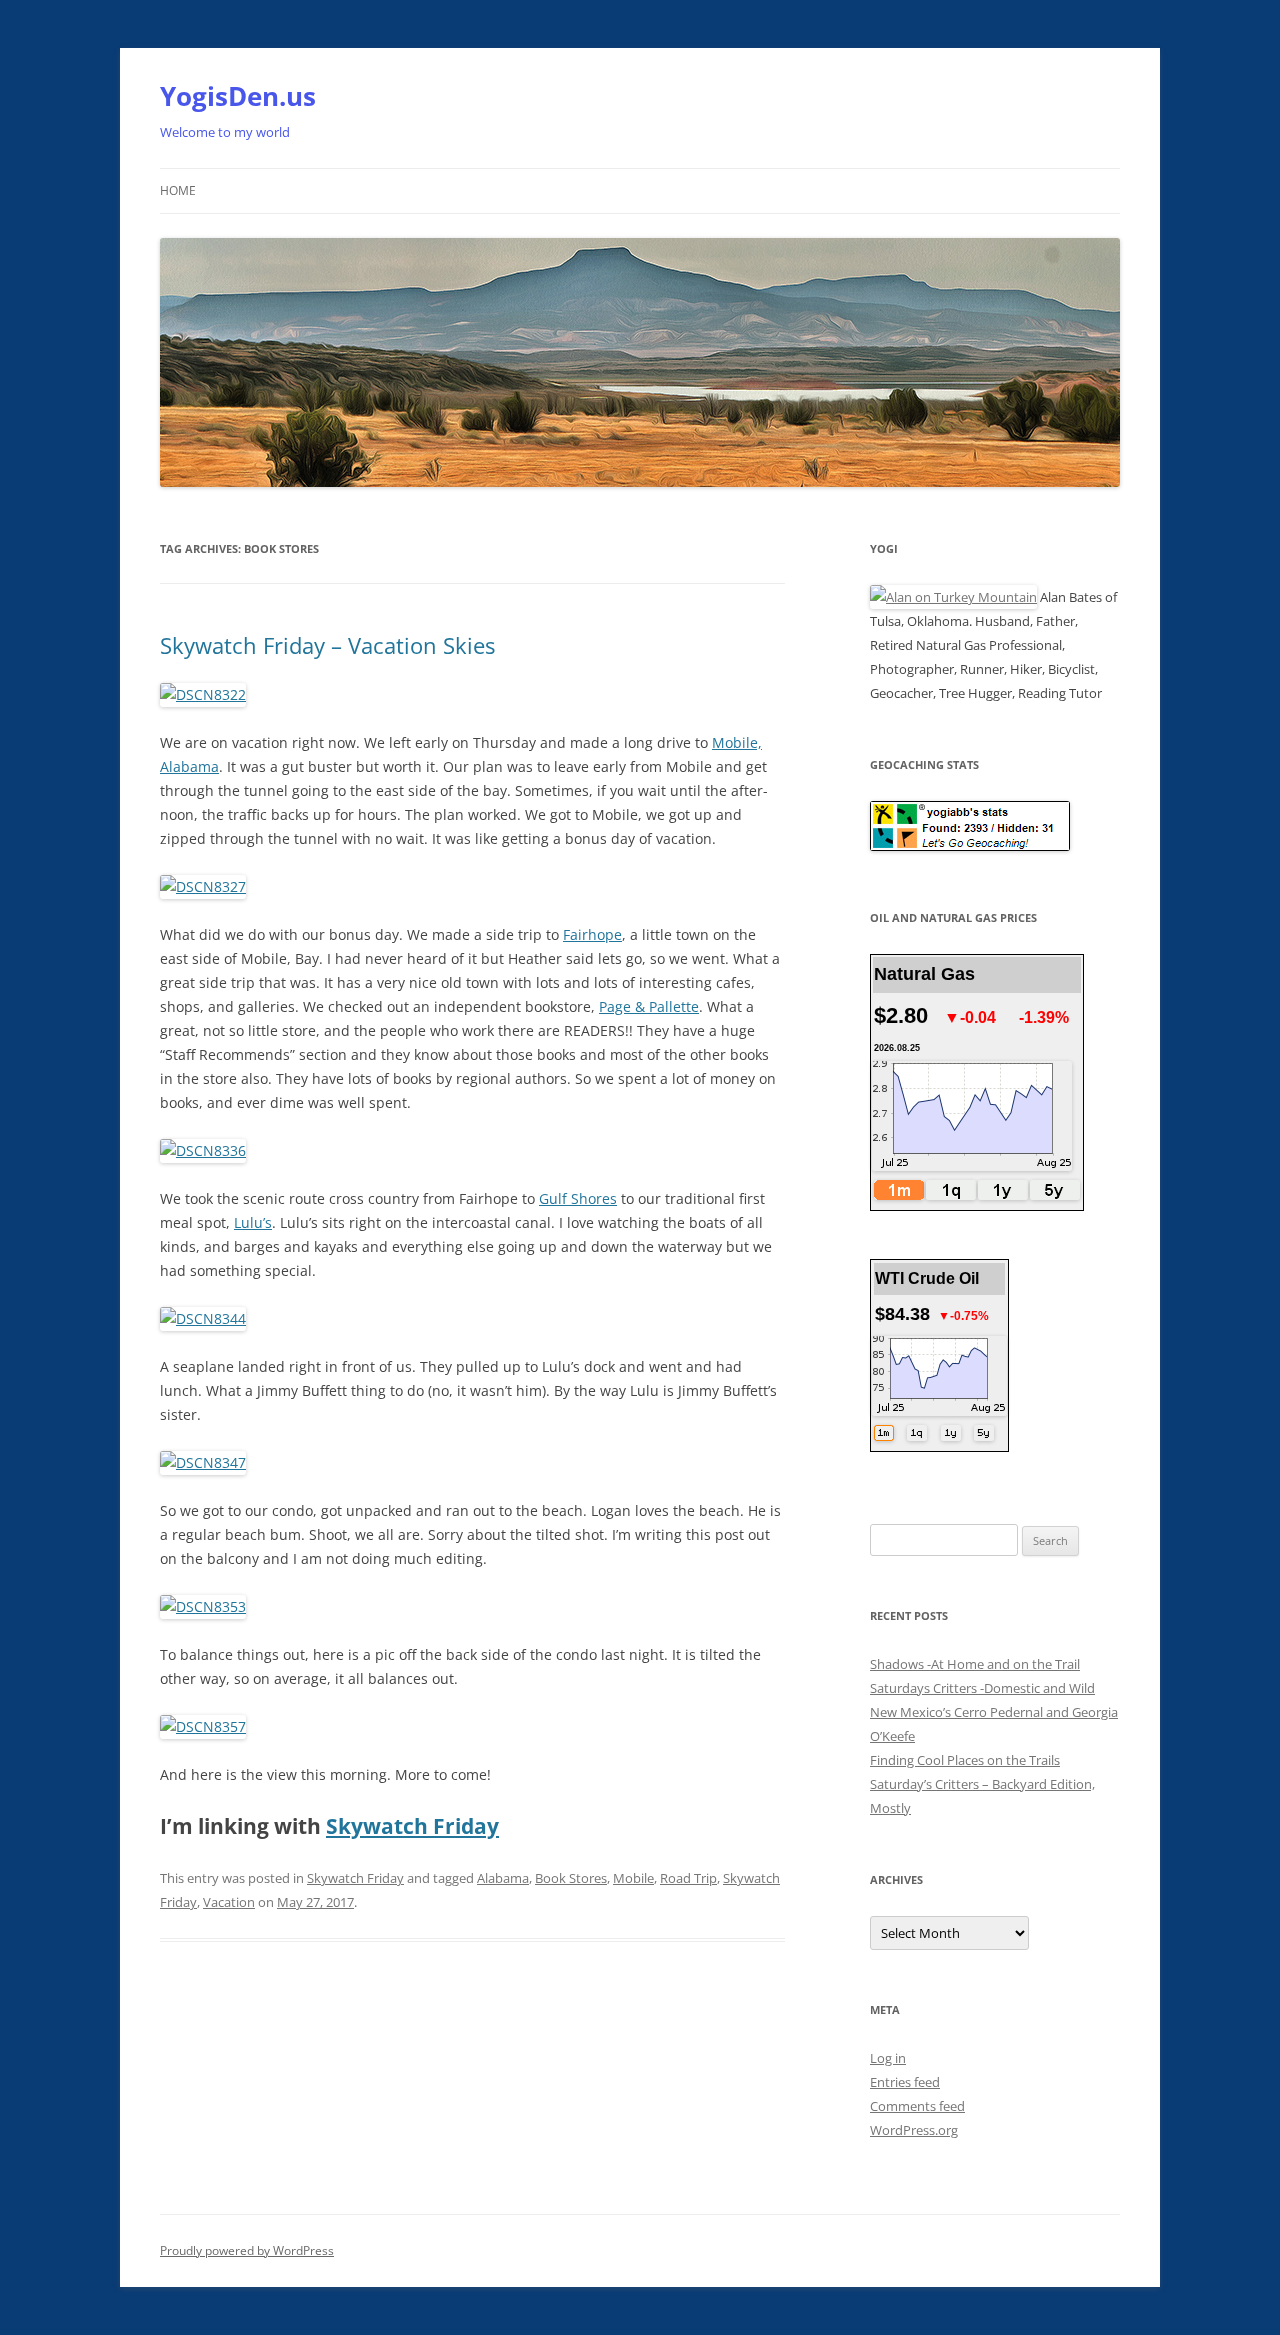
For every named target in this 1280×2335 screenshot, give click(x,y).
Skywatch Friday (412, 1826)
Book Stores (571, 1878)
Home (178, 190)
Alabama (503, 1878)
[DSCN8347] (203, 1462)
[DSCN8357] (203, 1726)
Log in (888, 2058)
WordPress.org (914, 2130)
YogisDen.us (238, 96)
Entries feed (905, 2082)
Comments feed (917, 2106)
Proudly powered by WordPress (247, 2250)
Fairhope (592, 934)
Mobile (633, 1878)
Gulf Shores (578, 1198)
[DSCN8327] (203, 886)
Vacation (229, 1902)
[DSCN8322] (203, 694)
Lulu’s (253, 1222)
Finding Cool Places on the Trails (965, 1760)
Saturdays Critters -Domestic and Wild (982, 1688)
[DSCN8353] (203, 1606)
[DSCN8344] (203, 1318)
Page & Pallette (649, 1006)
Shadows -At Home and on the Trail (975, 1664)
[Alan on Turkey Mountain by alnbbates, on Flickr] (953, 597)
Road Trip (688, 1878)
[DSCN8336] (203, 1150)
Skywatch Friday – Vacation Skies (327, 645)
